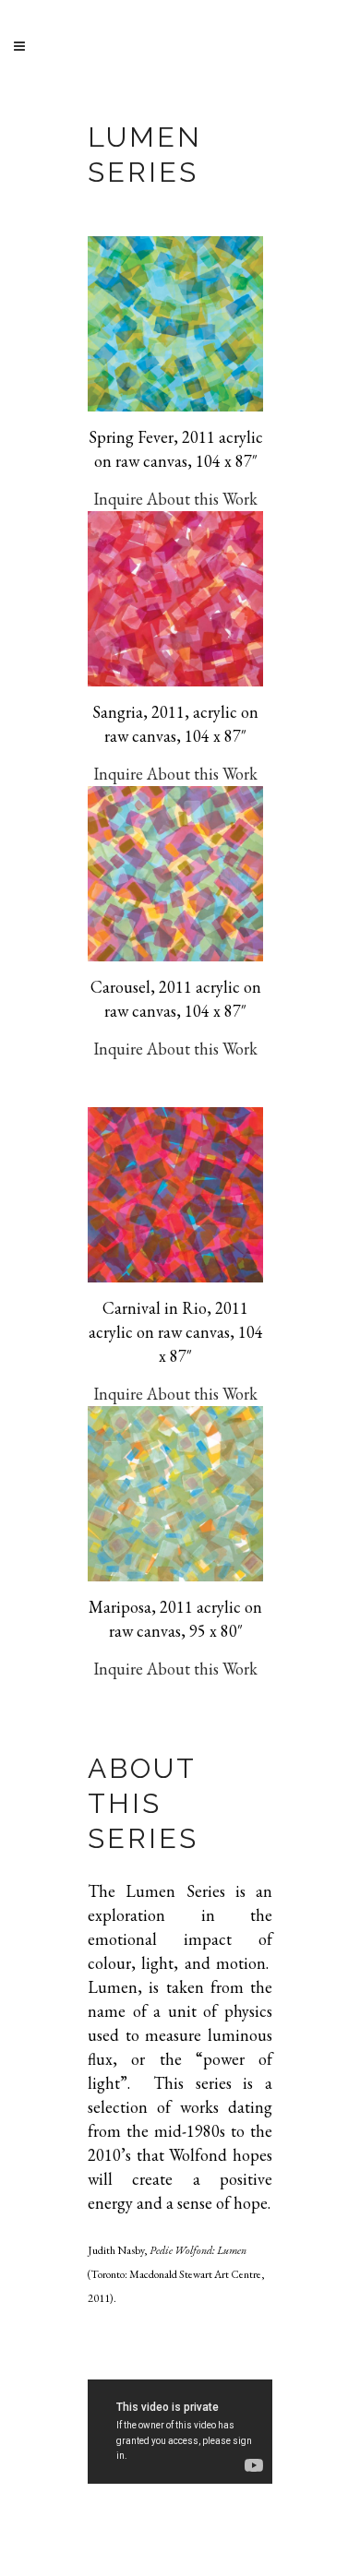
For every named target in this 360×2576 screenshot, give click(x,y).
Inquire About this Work (175, 499)
